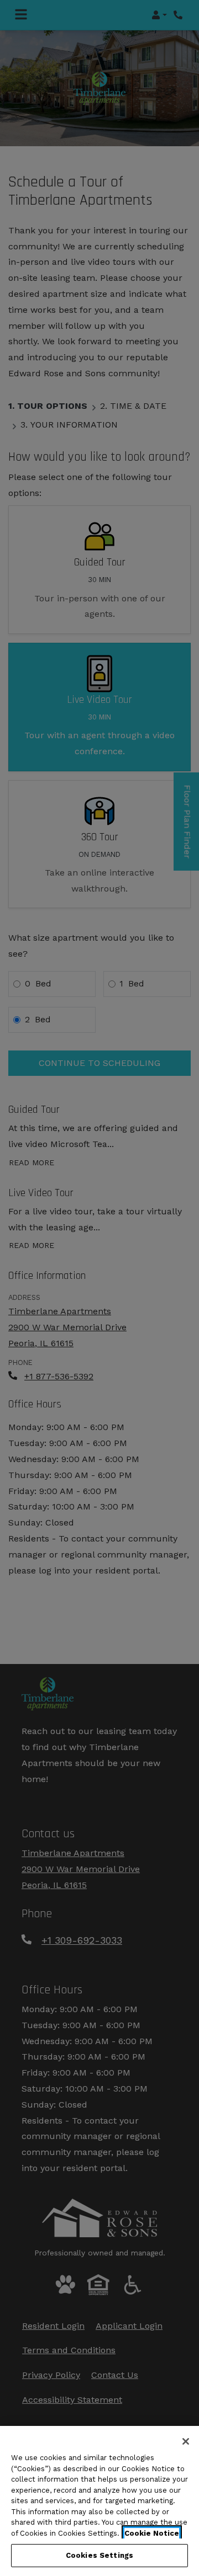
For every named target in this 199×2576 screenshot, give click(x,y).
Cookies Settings (99, 2555)
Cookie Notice (152, 2533)
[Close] (186, 2441)
